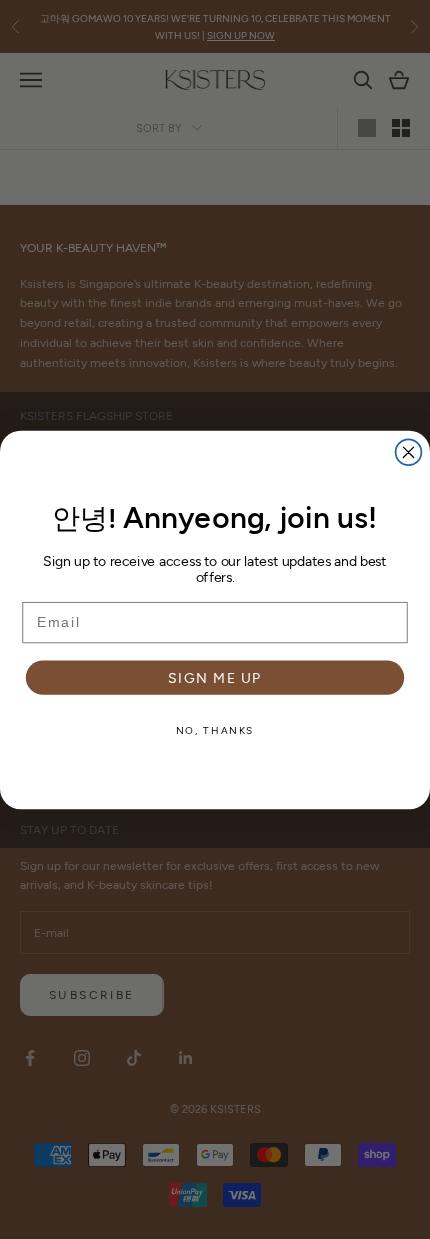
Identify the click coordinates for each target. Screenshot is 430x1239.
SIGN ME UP (215, 677)
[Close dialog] (409, 452)
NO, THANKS (215, 729)
